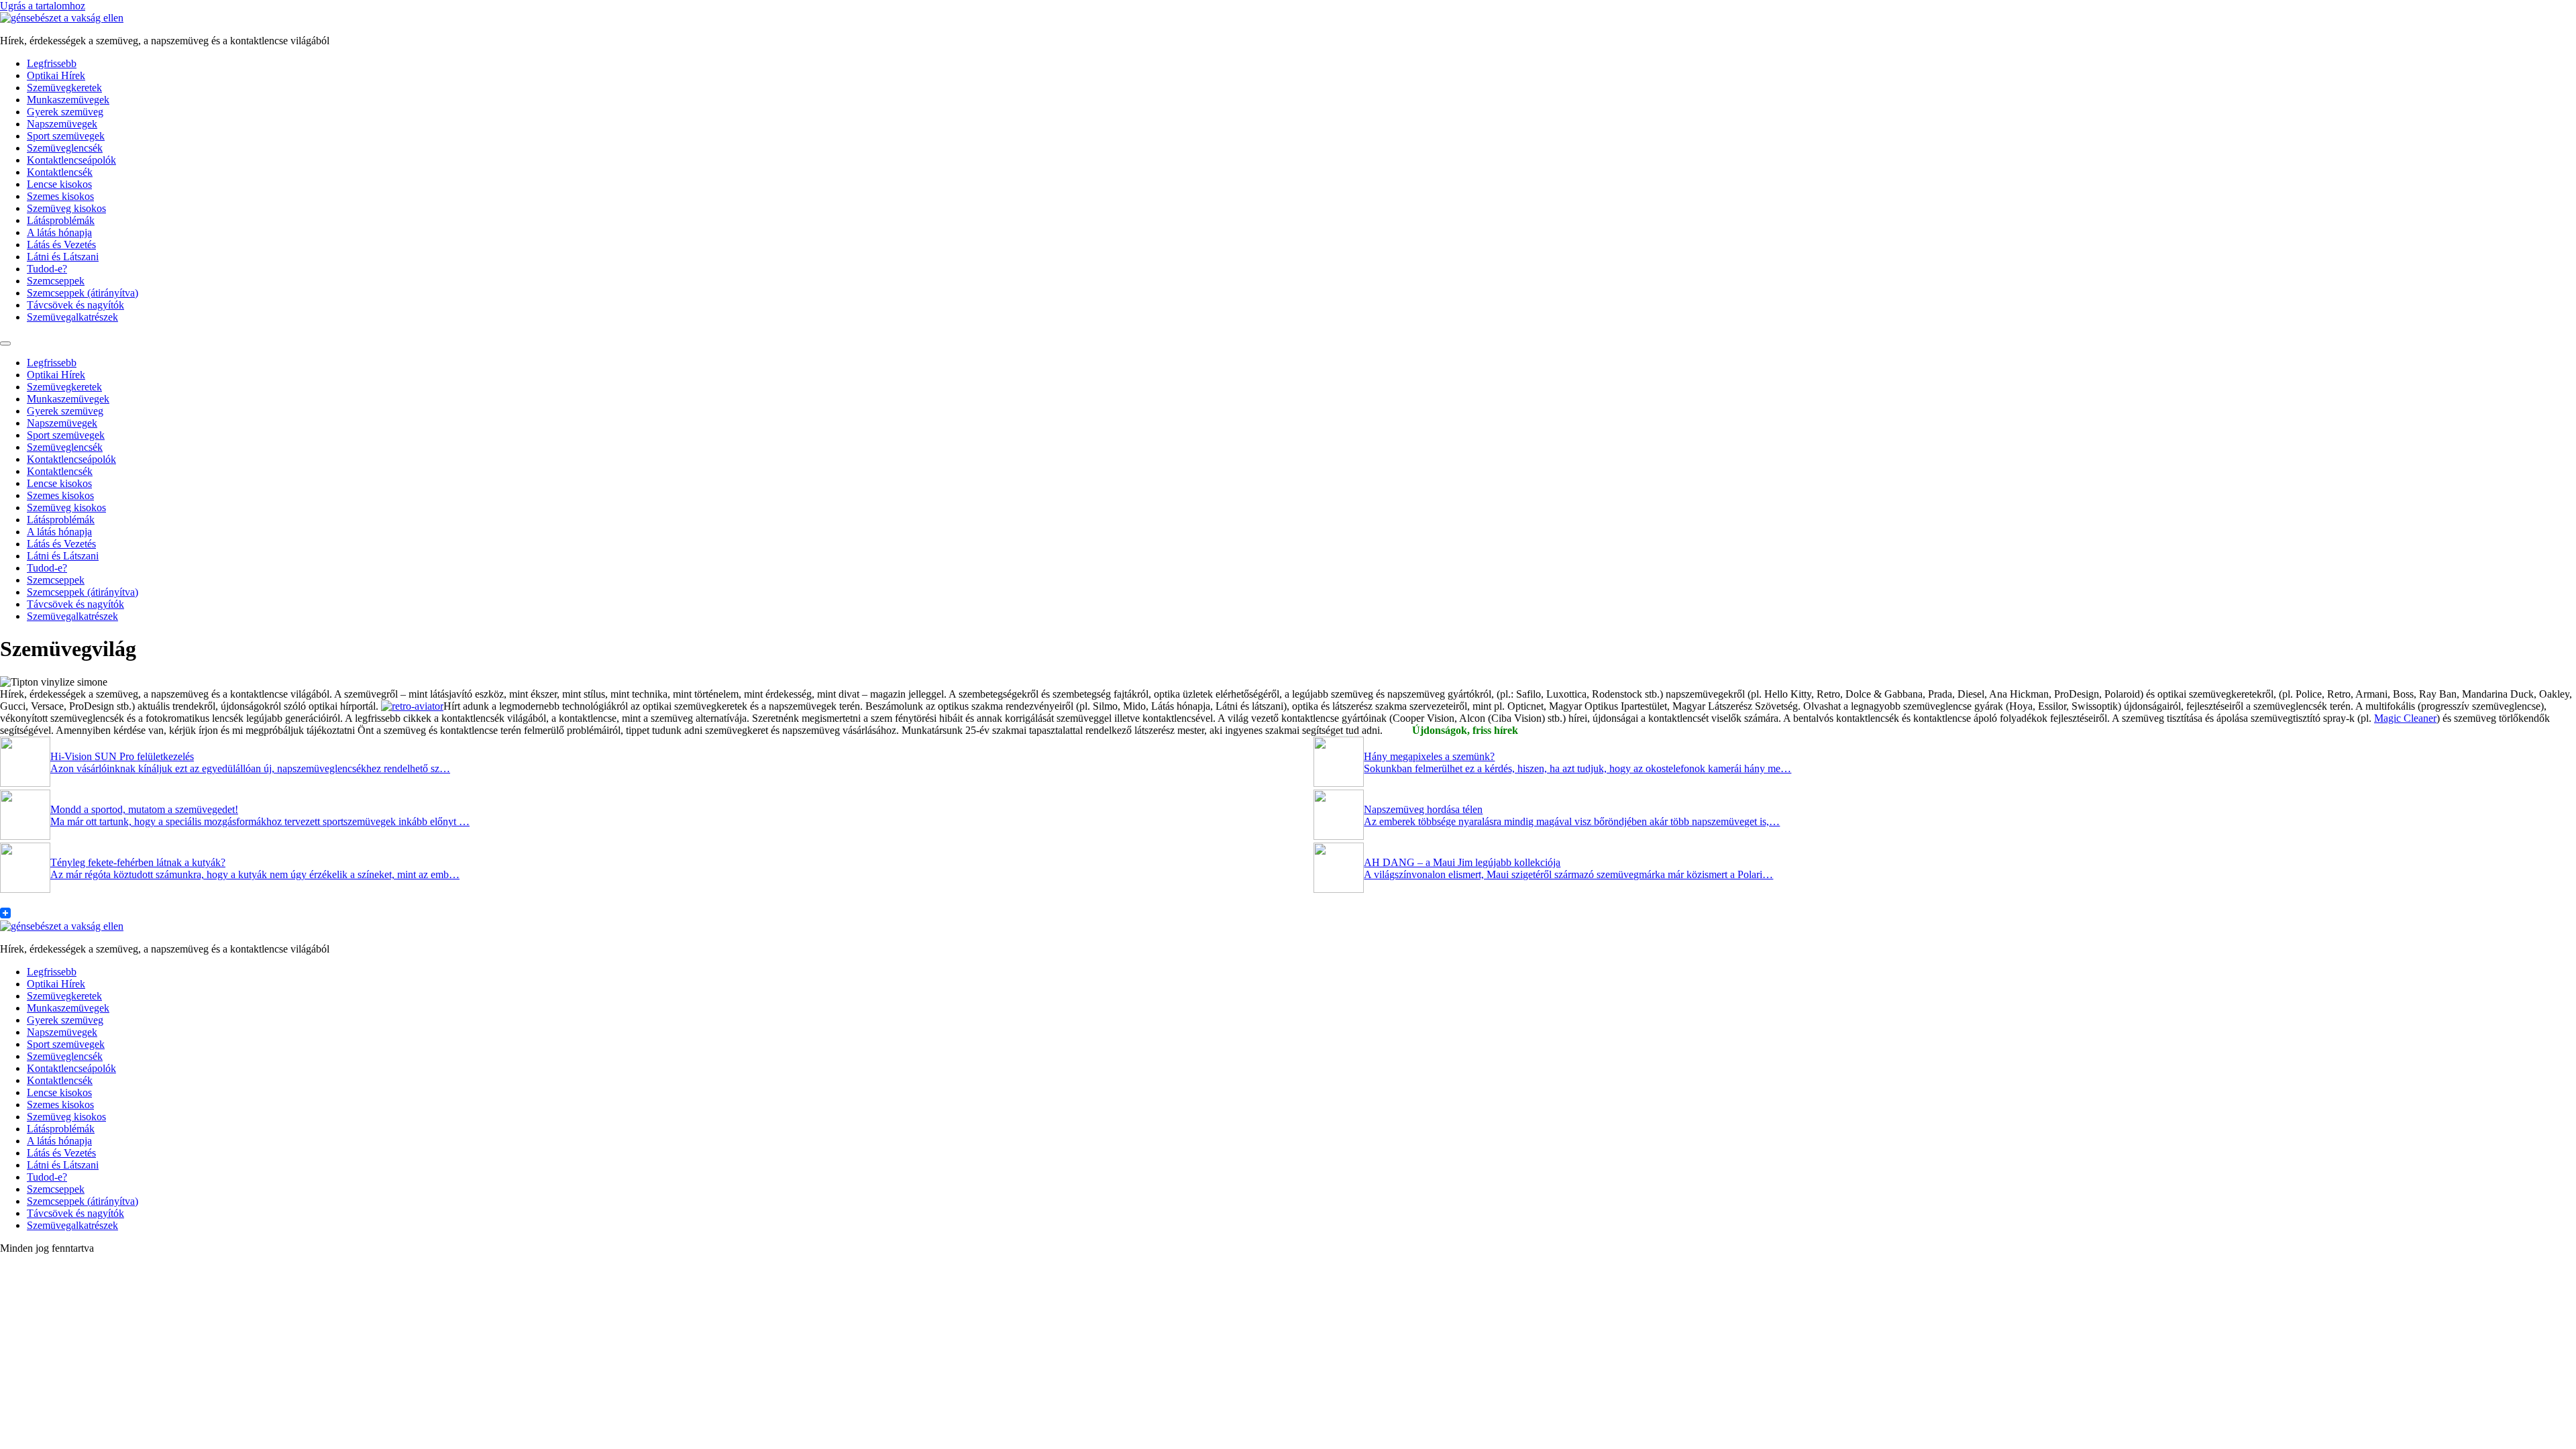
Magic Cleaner (2405, 718)
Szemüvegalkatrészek (72, 317)
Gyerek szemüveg (65, 112)
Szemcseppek (56, 281)
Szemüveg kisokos (66, 208)
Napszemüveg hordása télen (1423, 809)
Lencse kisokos (59, 184)
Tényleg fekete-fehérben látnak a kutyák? (138, 862)
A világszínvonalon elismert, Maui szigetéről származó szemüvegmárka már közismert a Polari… (1568, 874)
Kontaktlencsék (60, 172)
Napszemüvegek (62, 124)
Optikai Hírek (56, 75)
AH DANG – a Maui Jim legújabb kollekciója (1462, 862)
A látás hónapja (59, 232)
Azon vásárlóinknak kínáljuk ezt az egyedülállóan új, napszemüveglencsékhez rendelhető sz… (250, 768)
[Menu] (5, 343)
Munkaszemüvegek (68, 100)
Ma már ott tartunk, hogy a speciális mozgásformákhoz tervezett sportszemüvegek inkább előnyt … (260, 821)
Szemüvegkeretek (64, 88)
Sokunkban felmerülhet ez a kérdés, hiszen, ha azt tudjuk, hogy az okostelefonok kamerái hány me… (1577, 768)
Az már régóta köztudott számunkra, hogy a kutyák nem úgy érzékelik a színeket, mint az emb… (255, 874)
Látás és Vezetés (61, 245)
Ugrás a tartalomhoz (43, 6)
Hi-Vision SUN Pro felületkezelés (122, 756)
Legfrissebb (52, 63)
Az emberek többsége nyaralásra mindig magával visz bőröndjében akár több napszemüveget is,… (1572, 821)
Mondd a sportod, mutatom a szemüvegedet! (144, 809)
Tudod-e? (47, 269)
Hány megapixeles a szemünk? (1429, 756)
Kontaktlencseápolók (71, 160)
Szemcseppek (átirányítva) (83, 293)
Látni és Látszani (63, 257)
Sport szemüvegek (66, 136)
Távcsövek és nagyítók (75, 305)
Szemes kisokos (60, 196)
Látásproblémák (61, 220)
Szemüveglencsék (65, 148)
